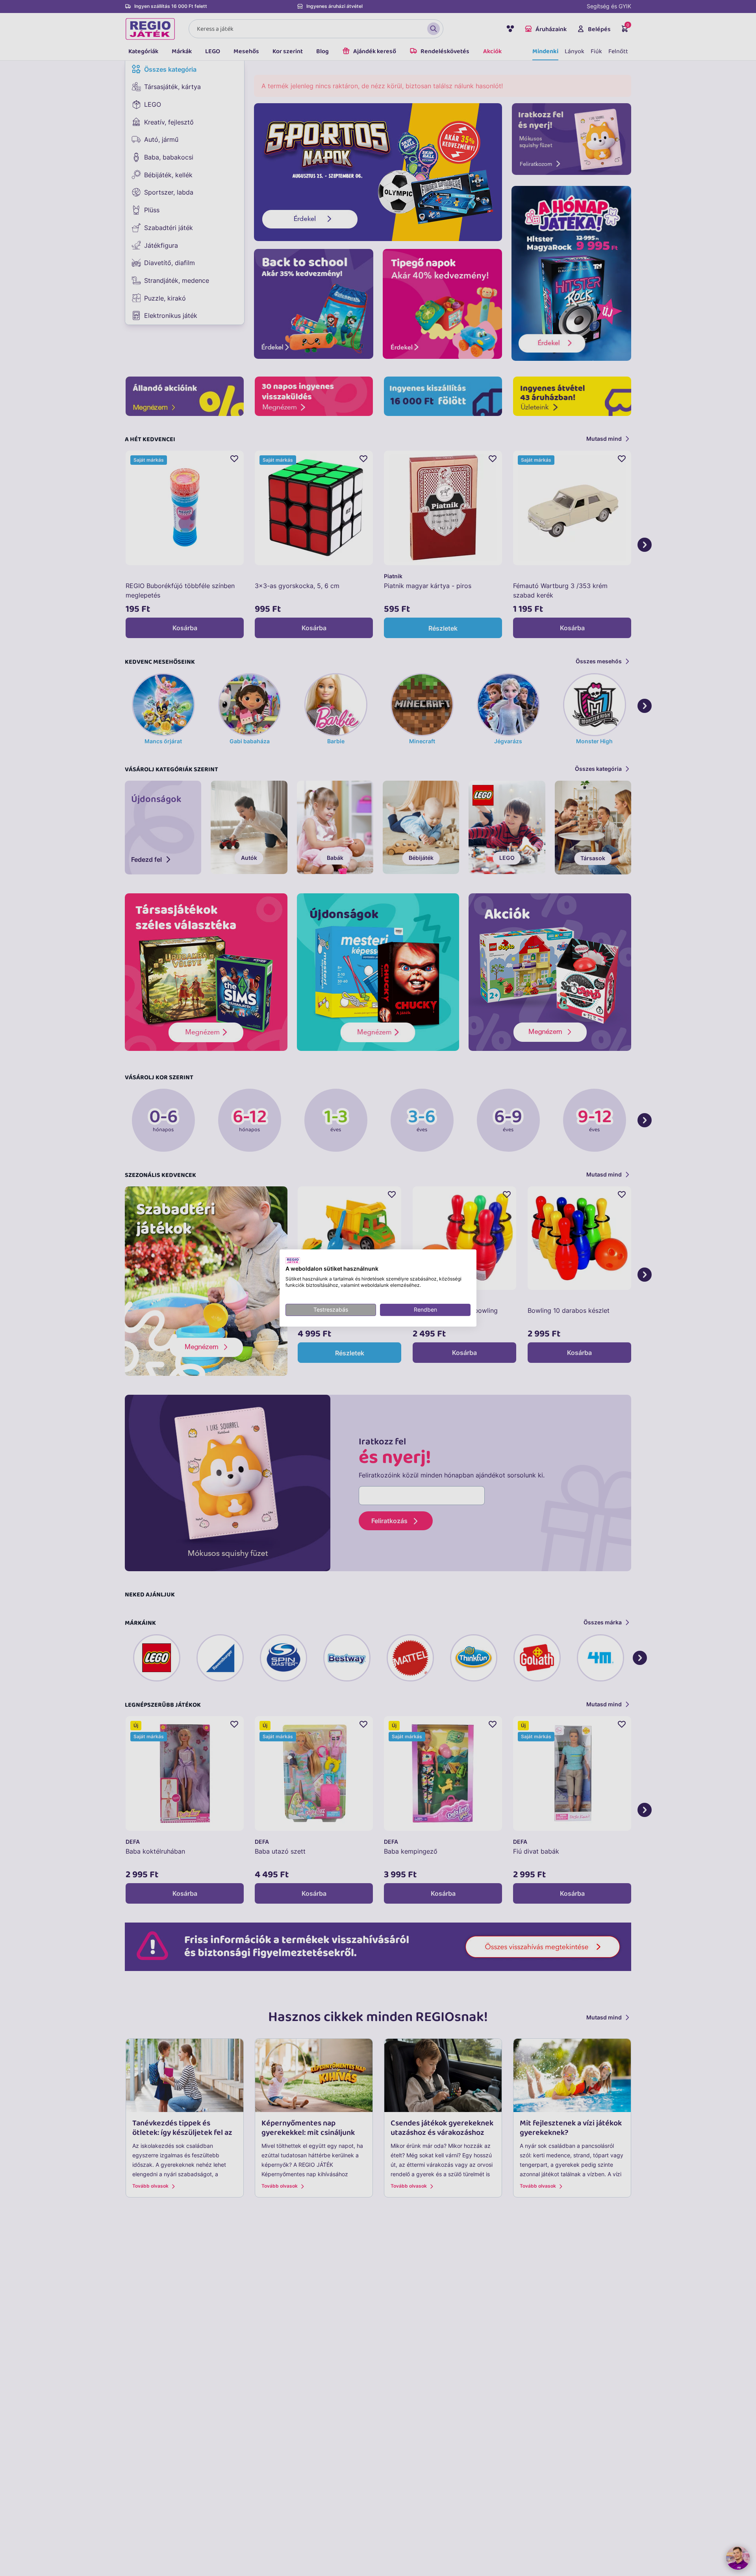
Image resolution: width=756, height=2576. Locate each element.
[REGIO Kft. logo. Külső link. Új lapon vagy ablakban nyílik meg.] (293, 1260)
